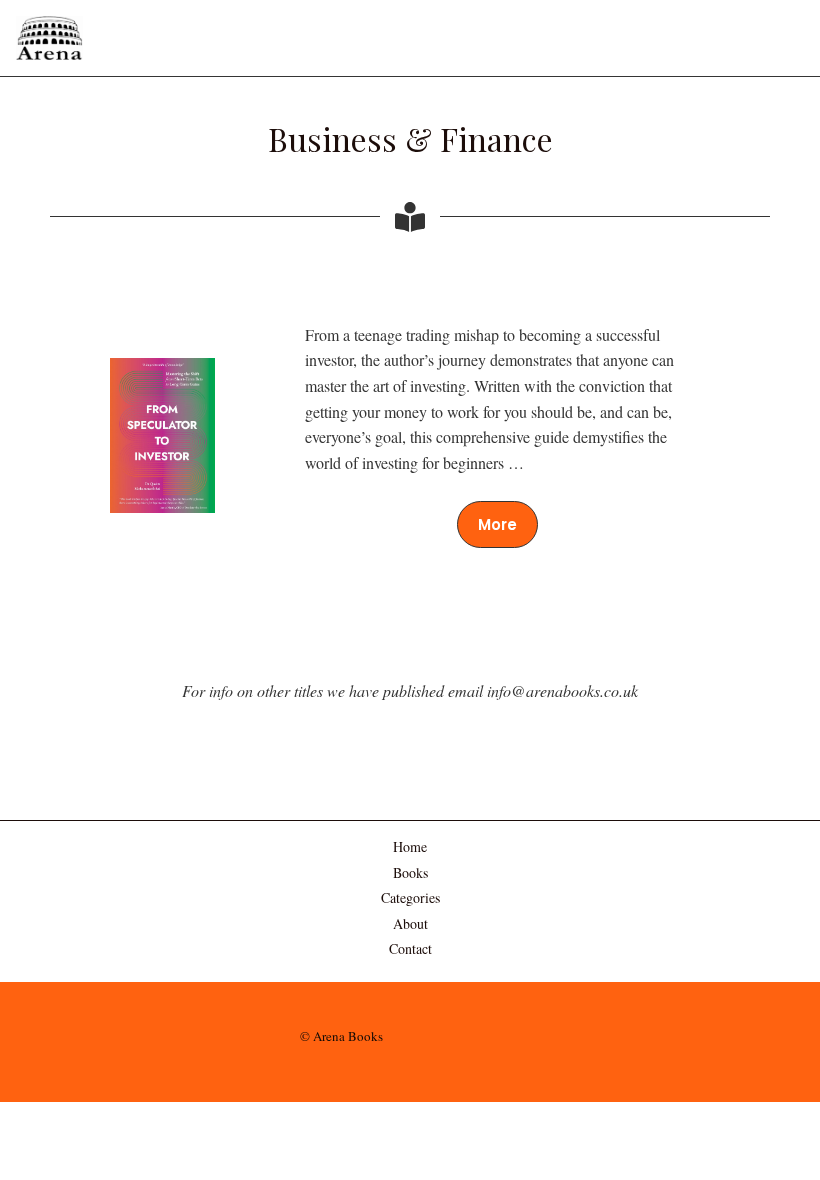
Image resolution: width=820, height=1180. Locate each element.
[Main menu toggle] (778, 38)
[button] (497, 524)
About (410, 923)
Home (410, 846)
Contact (410, 948)
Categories (410, 897)
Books (410, 872)
